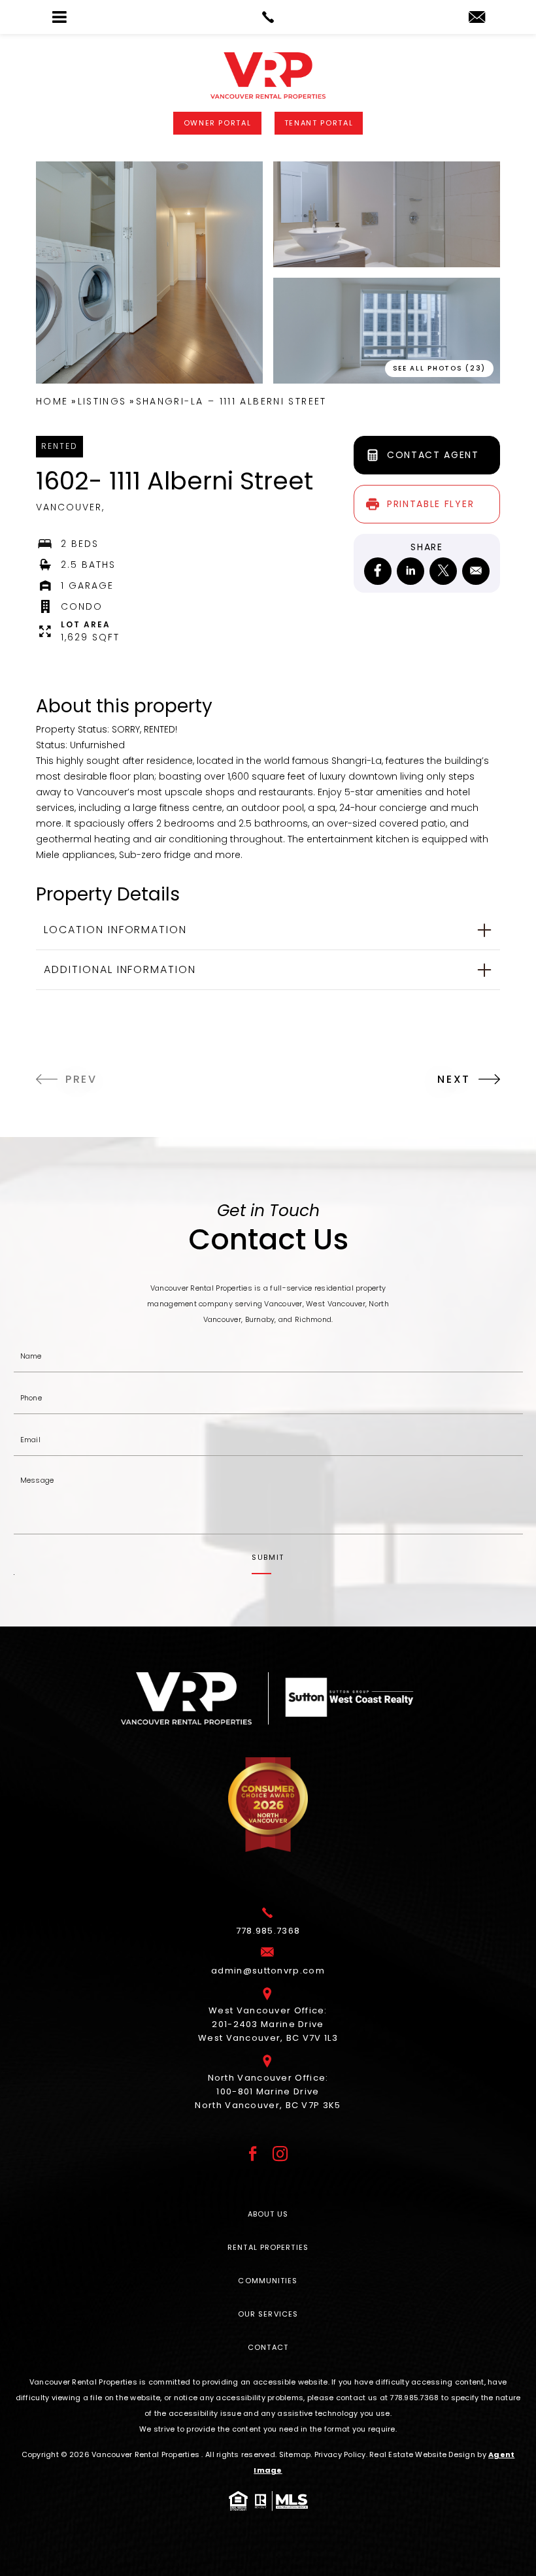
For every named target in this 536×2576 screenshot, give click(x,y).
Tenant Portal (319, 123)
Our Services (268, 2314)
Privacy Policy (340, 2454)
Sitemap (295, 2454)
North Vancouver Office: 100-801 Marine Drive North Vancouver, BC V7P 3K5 (268, 2091)
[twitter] (443, 571)
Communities (268, 2281)
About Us (268, 2214)
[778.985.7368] (268, 17)
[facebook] (378, 571)
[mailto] (476, 571)
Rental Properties (268, 2247)
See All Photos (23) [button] (439, 368)
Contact (268, 2347)
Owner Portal (218, 123)
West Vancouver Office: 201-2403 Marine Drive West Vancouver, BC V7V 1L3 (268, 2024)
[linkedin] (410, 571)
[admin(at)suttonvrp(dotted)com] (477, 18)
